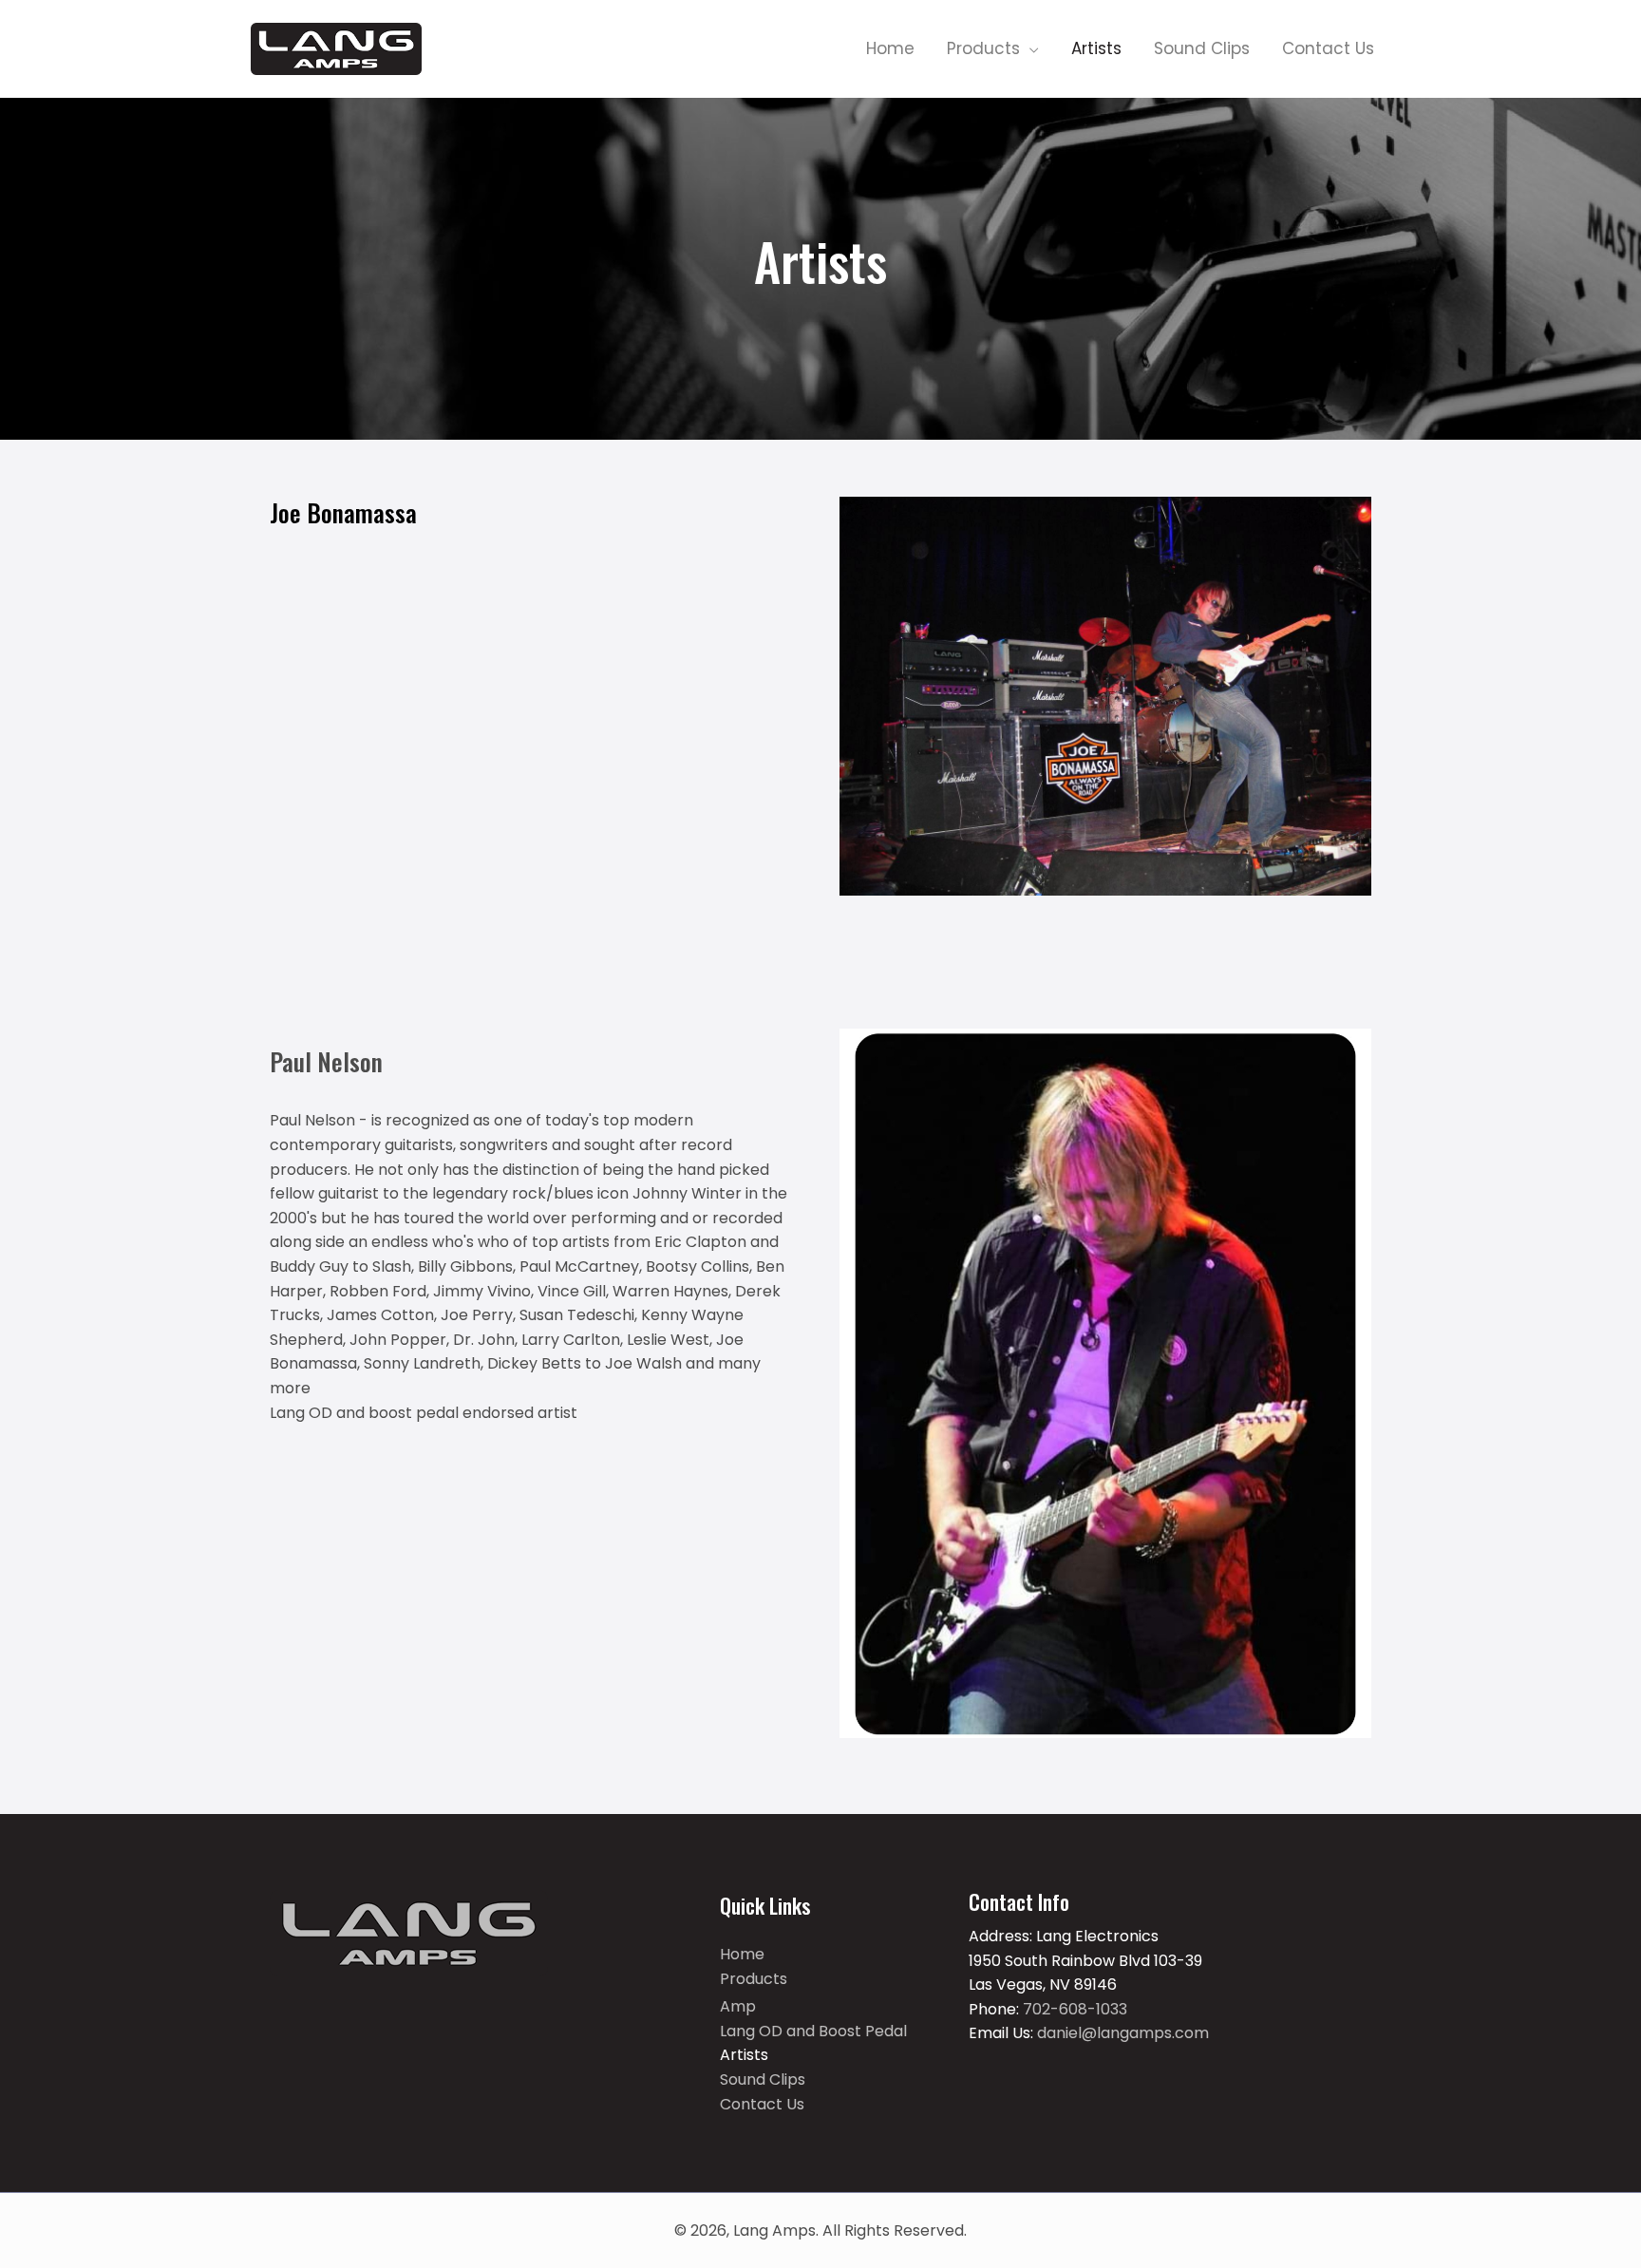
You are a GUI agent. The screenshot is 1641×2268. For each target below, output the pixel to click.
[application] (1029, 48)
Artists (744, 2055)
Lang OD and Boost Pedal (813, 2031)
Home (742, 1954)
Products (754, 1979)
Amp (738, 2006)
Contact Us (762, 2104)
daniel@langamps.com (1123, 2033)
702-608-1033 (1073, 2009)
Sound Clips (763, 2079)
